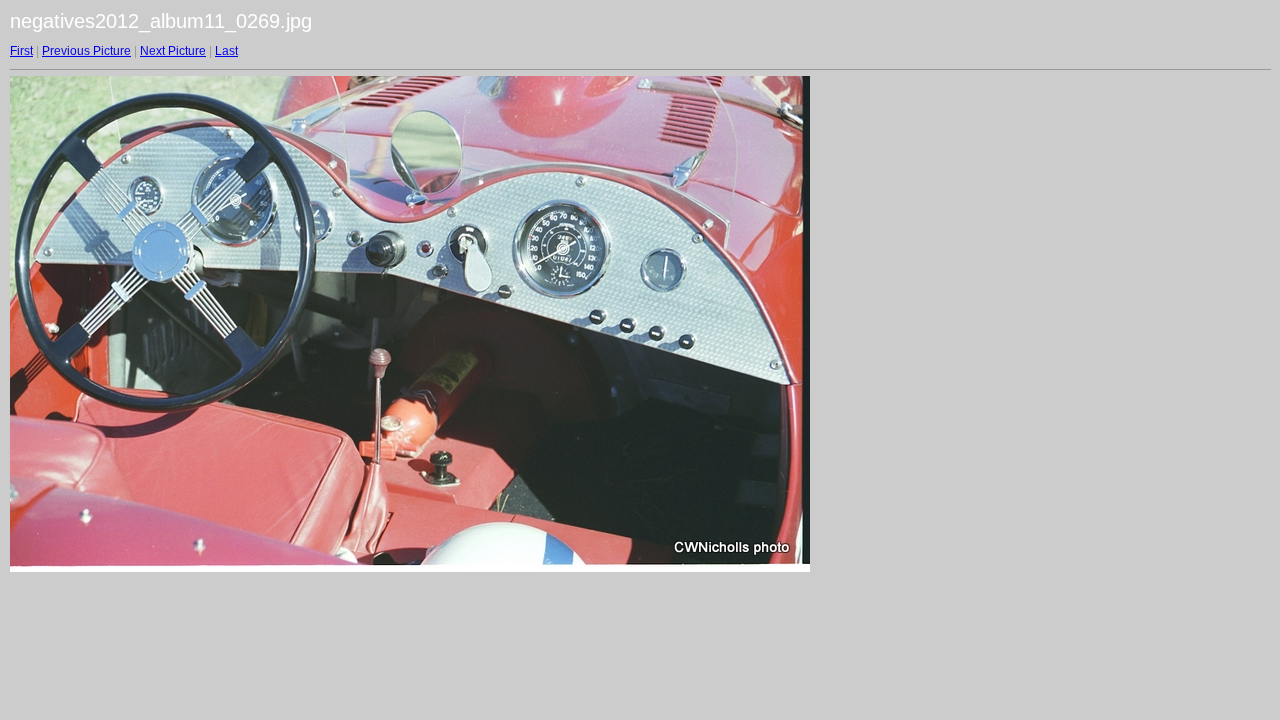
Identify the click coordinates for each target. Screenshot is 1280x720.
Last (226, 51)
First (21, 51)
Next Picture (173, 51)
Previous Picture (86, 51)
